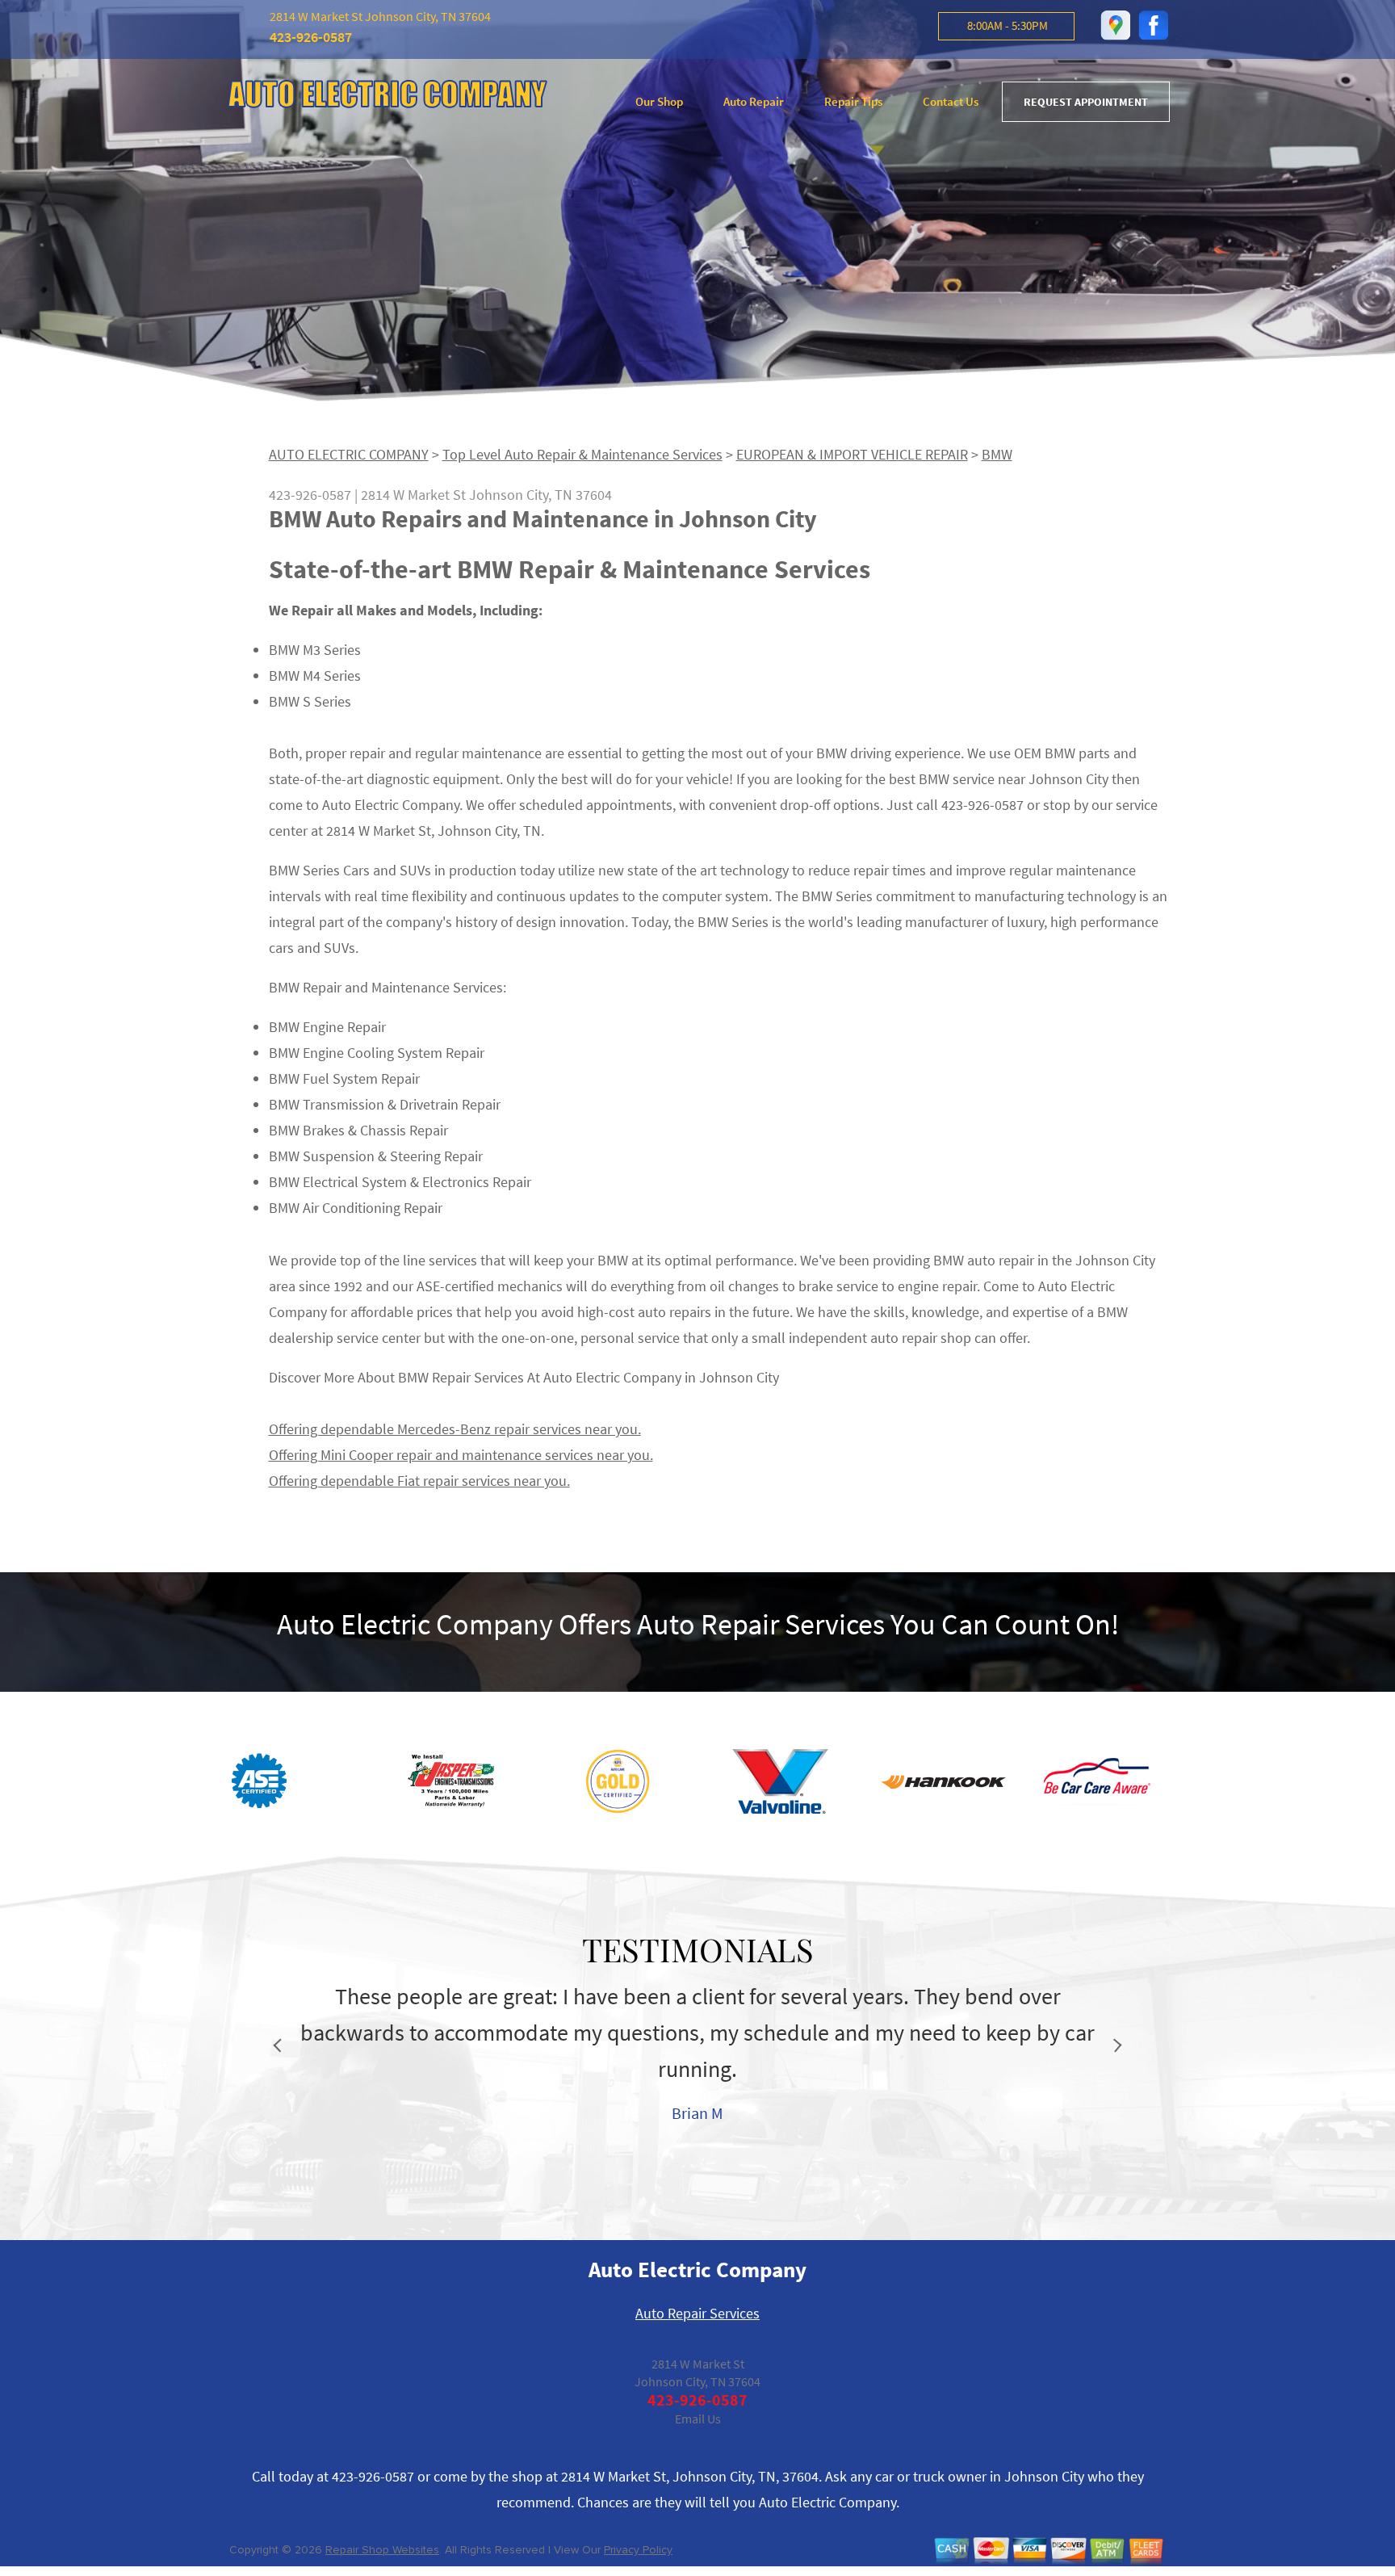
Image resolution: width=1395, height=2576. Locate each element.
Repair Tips (853, 101)
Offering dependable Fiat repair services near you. (419, 1481)
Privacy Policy (638, 2550)
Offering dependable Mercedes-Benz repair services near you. (455, 1429)
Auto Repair (754, 101)
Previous (281, 2046)
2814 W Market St (413, 495)
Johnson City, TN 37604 (540, 495)
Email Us (698, 2419)
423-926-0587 (311, 37)
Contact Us (951, 101)
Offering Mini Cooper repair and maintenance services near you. (461, 1455)
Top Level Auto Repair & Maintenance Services (582, 454)
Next (1115, 2046)
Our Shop (659, 101)
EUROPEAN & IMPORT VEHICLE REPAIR (852, 454)
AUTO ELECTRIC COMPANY (349, 454)
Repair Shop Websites (382, 2550)
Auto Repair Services (697, 2313)
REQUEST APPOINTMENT (1086, 102)
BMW (997, 454)
